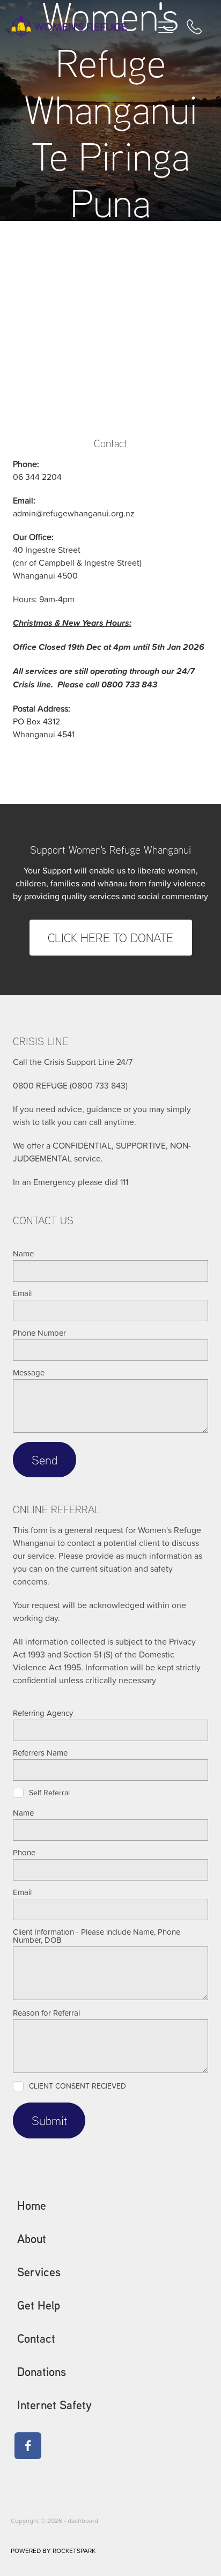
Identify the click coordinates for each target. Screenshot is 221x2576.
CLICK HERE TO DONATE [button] (110, 937)
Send (45, 1460)
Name (23, 1253)
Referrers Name (40, 1753)
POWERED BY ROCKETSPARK (53, 2551)
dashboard (83, 2521)
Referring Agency (43, 1713)
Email (22, 1293)
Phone (24, 1852)
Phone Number (39, 1333)
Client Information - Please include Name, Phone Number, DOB (97, 1936)
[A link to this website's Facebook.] (28, 2446)
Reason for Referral (46, 2013)
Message (29, 1372)
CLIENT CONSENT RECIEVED (78, 2086)
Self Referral (49, 1793)
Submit (49, 2120)
